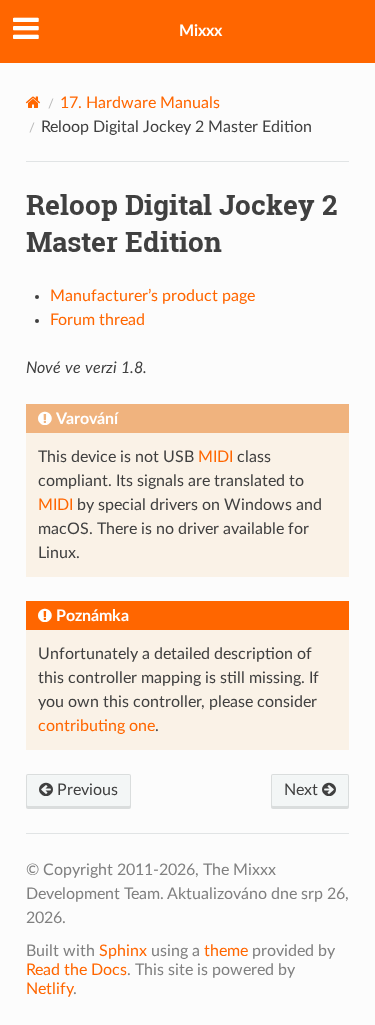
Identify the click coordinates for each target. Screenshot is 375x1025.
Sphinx (123, 951)
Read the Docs (76, 970)
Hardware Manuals (140, 103)
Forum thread (97, 320)
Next (303, 790)
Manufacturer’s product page (152, 296)
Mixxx (200, 31)
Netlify (49, 989)
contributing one (96, 726)
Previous (85, 790)
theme (226, 951)
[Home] (33, 102)
